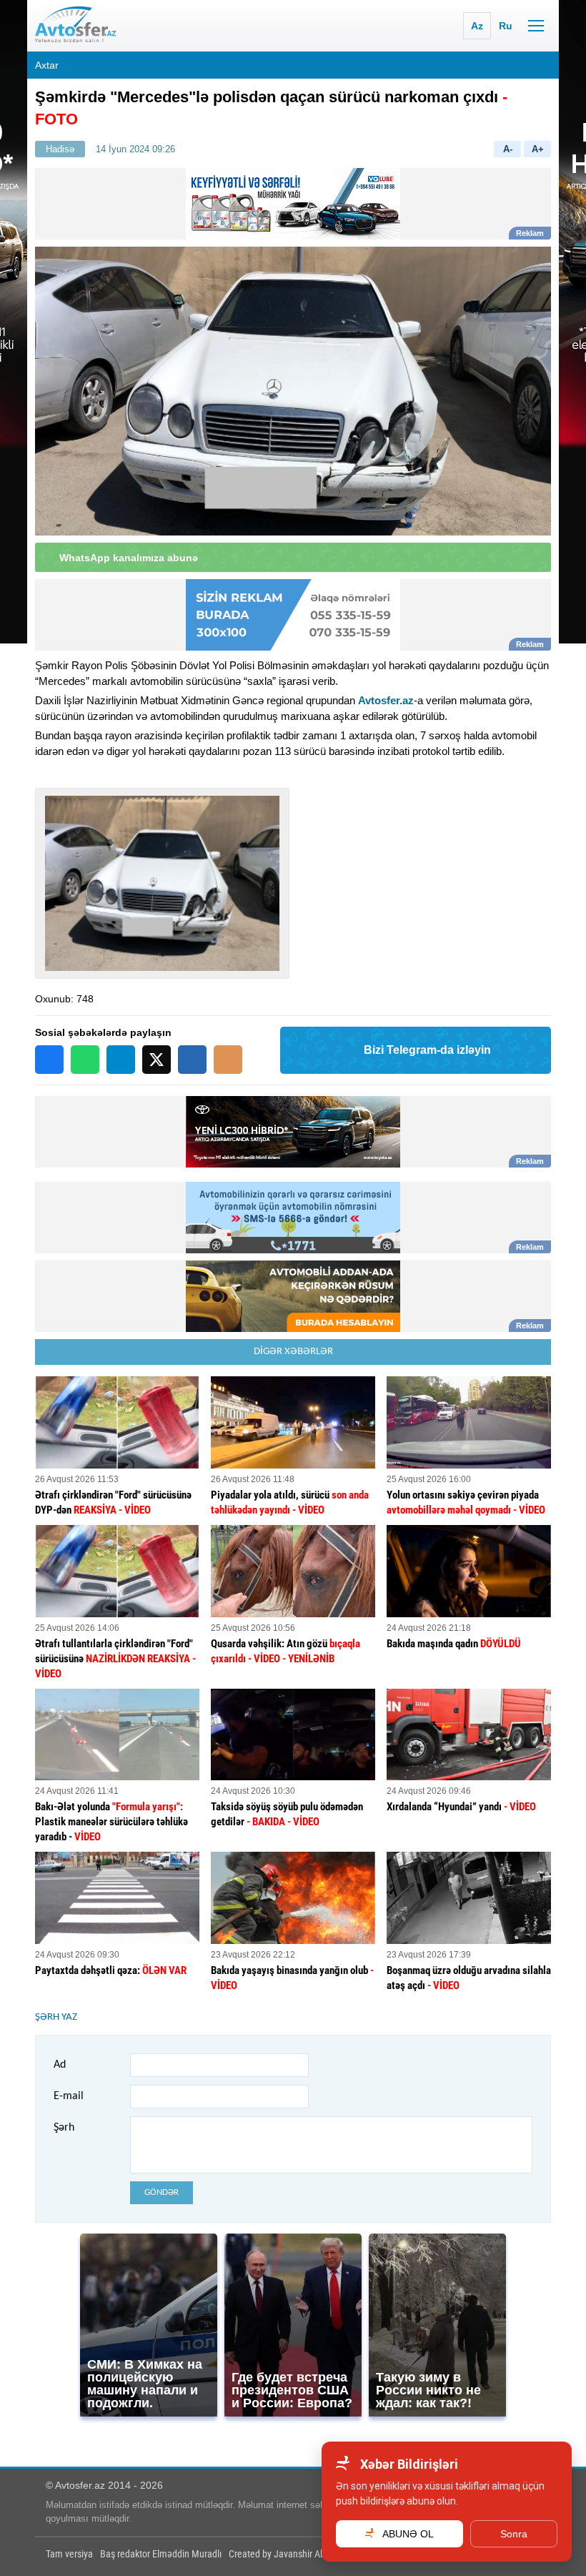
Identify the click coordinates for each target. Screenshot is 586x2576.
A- (508, 149)
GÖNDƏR (162, 2192)
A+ (538, 149)
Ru (506, 26)
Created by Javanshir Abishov (287, 2554)
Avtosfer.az (386, 700)
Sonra (514, 2534)
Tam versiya (69, 2554)
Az (477, 26)
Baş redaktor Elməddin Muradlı (161, 2554)
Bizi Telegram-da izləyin (427, 1050)
